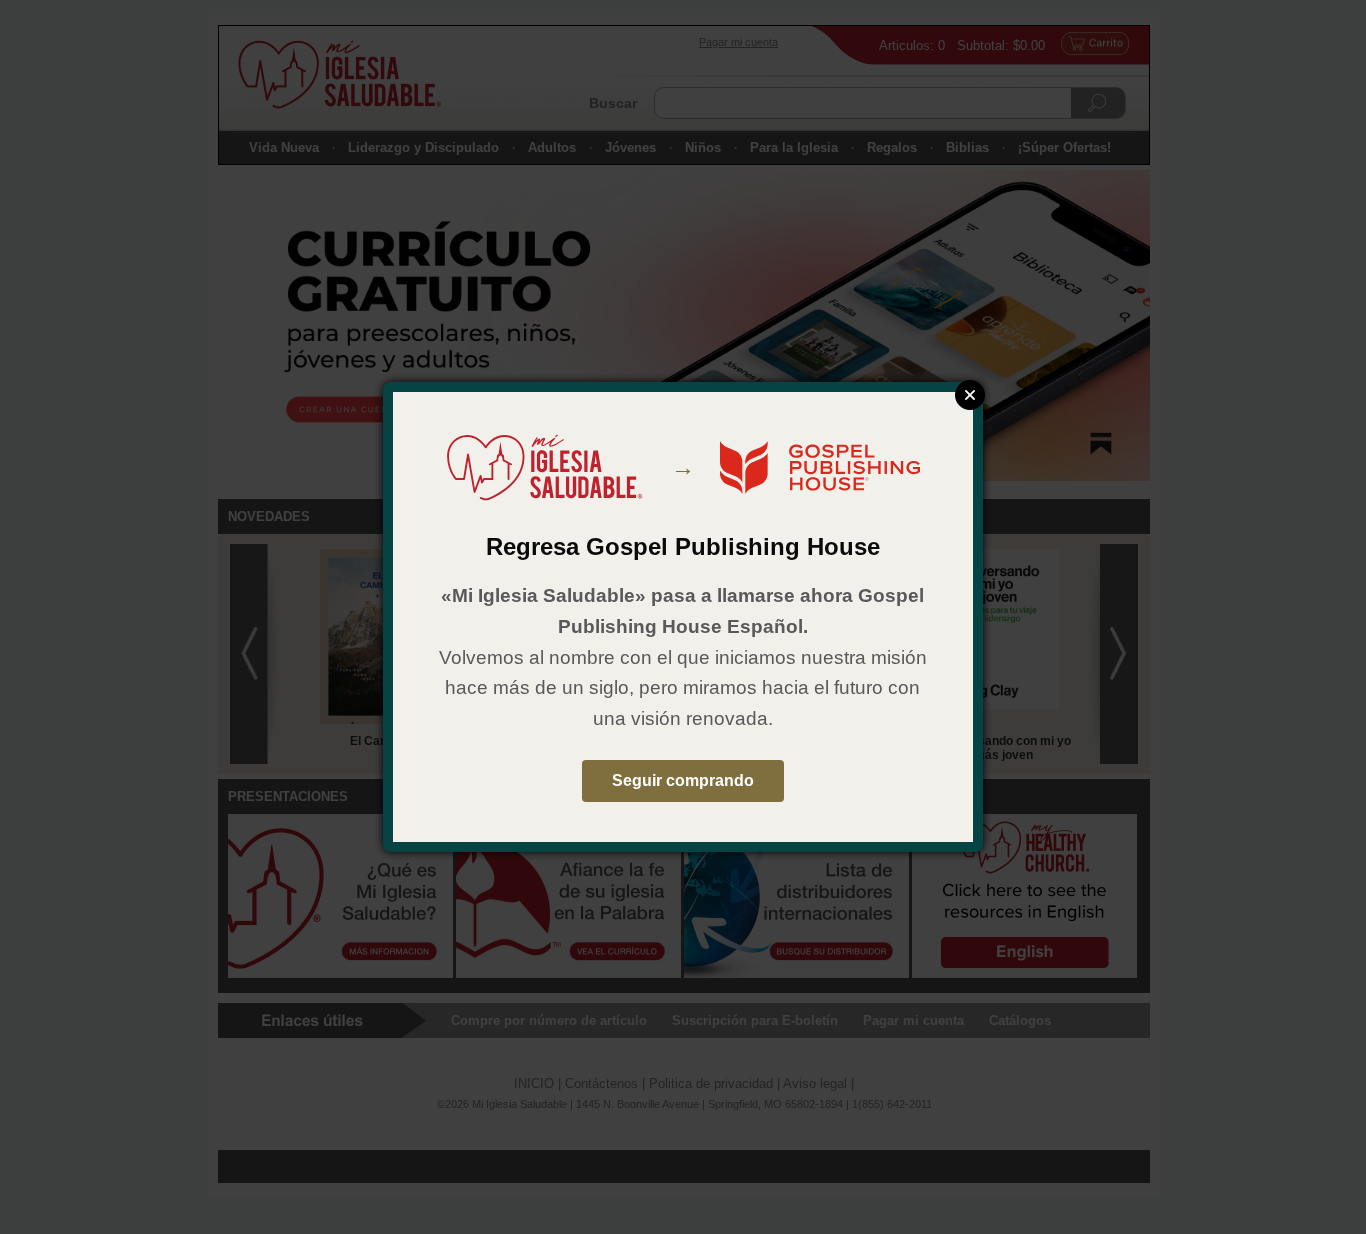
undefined (970, 395)
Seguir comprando (683, 780)
